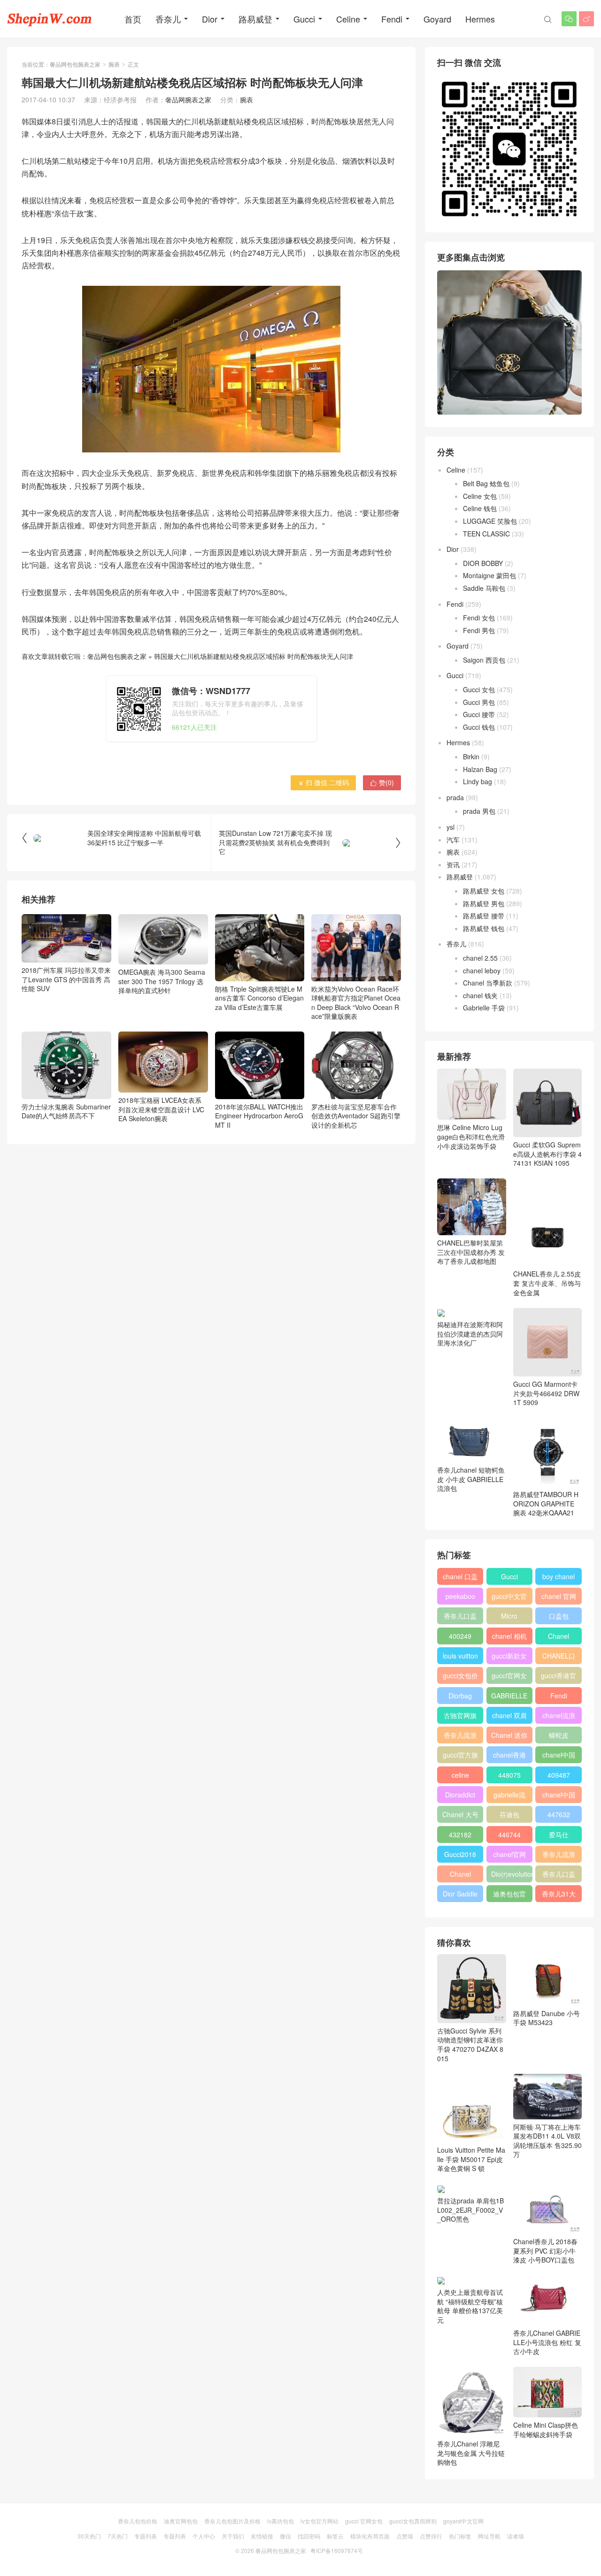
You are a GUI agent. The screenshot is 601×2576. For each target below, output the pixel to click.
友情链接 (262, 2536)
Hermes (480, 19)
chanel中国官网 (559, 1757)
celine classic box (460, 1777)
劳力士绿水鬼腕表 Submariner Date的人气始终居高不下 (66, 1111)
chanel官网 (509, 1854)
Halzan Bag (480, 769)
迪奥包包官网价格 (509, 1896)
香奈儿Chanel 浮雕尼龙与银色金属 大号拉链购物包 (471, 2453)
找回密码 (309, 2536)
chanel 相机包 (509, 1638)
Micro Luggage (509, 1618)
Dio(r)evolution (512, 1874)
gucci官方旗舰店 (460, 1757)
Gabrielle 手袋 (484, 1008)
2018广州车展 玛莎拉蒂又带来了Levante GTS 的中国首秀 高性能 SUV (66, 979)
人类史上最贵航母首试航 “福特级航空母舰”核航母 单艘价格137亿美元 (470, 2306)
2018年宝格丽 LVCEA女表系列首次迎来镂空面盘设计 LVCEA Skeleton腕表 (161, 1109)
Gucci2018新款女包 (460, 1856)
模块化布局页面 (370, 2536)
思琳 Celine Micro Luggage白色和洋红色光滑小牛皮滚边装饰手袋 (471, 1136)
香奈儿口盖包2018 (460, 1618)
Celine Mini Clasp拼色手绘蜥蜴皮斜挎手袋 (546, 2430)
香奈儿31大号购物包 (559, 1896)
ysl (451, 827)
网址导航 (489, 2536)
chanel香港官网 (509, 1757)
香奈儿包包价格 (138, 2521)
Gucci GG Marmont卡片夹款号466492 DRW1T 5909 (546, 1393)
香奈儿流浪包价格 (559, 1856)
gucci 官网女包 (364, 2521)
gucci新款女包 (509, 1658)
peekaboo (460, 1596)
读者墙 (516, 2536)
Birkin (471, 757)
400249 (460, 1636)
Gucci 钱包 (479, 727)
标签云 (335, 2536)
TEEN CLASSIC (486, 534)
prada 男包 (479, 811)
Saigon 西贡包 (484, 660)
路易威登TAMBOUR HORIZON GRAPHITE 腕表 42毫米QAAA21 (546, 1503)
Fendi (392, 19)
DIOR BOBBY (483, 563)
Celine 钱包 (480, 508)
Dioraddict (460, 1795)
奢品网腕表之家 (188, 99)
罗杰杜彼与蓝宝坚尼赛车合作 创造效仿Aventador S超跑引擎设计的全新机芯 (356, 1116)
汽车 (453, 840)
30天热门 (89, 2536)
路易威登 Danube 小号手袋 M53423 (547, 2018)
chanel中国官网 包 (559, 1796)
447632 (559, 1814)
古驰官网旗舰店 (460, 1717)
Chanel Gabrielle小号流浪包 (460, 1876)
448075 (509, 1775)
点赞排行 (431, 2536)
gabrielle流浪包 (509, 1796)
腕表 (114, 64)
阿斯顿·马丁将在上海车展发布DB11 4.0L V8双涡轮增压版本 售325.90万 (547, 2141)
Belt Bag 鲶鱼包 (486, 483)
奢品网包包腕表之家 (75, 64)
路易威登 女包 (484, 891)
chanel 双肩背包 (509, 1717)
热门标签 (460, 2536)
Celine (348, 19)
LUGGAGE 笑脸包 (490, 521)
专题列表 (146, 2536)
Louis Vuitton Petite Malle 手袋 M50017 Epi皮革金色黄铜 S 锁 (471, 2159)
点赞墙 (405, 2536)
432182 (460, 1835)
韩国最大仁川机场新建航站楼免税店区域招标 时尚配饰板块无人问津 (254, 656)
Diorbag (460, 1696)
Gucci (304, 19)
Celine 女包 (480, 496)
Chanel (559, 1636)
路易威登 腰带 (484, 916)
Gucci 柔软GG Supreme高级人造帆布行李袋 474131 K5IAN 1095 (547, 1154)
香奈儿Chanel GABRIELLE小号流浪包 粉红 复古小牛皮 (547, 2342)
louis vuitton (460, 1656)
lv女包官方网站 (320, 2521)
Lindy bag (478, 781)
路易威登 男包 (484, 903)
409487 (559, 1775)
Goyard (437, 19)
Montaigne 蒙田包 (489, 575)
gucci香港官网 (559, 1677)
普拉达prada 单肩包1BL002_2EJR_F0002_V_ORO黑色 (470, 2210)
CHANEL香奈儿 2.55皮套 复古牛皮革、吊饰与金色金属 (547, 1283)
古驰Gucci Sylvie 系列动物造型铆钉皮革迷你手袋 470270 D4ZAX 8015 (470, 2044)
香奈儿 (168, 19)
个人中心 (204, 2536)
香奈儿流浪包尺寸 (460, 1737)
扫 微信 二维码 (323, 782)
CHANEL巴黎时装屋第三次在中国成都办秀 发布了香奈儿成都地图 (471, 1252)
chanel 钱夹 (480, 995)
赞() (382, 782)
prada (455, 797)
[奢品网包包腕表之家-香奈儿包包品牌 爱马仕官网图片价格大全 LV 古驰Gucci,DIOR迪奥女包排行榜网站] (49, 19)
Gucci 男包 (479, 702)
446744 (509, 1835)
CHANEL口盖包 (559, 1658)
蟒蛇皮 (559, 1735)
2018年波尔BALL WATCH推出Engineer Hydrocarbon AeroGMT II (259, 1116)
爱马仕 (559, 1835)
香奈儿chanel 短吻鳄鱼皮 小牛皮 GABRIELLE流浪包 (471, 1479)
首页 (133, 19)
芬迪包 (509, 1814)
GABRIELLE (509, 1696)
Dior (210, 19)
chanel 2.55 (480, 958)
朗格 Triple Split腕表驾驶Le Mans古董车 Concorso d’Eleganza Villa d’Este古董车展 (259, 998)
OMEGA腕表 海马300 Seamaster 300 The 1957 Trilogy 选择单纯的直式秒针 (162, 981)
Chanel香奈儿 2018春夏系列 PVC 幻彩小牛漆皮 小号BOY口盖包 (545, 2251)
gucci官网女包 (509, 1677)
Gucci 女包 (479, 689)
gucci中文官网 (509, 1598)
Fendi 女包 (479, 618)
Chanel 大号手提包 (460, 1816)
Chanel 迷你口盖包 (509, 1737)
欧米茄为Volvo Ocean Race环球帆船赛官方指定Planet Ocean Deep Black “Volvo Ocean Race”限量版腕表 (356, 1003)
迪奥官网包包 (181, 2521)
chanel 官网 (559, 1596)
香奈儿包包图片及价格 (232, 2521)
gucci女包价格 (460, 1677)
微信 (285, 2536)
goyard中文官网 (463, 2521)
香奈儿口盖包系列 (559, 1876)
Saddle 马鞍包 (484, 588)
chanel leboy (482, 971)
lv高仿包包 (281, 2521)
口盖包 (559, 1616)
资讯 (453, 864)
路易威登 (255, 19)
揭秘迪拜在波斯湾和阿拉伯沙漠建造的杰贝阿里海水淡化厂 (470, 1334)
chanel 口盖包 (460, 1578)
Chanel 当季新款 (488, 983)
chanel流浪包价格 (559, 1717)
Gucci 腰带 (479, 714)
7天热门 (118, 2536)
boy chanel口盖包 (559, 1578)
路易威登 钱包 (484, 928)
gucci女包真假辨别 (413, 2521)
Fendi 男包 (479, 630)
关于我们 (233, 2536)
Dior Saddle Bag (460, 1896)
